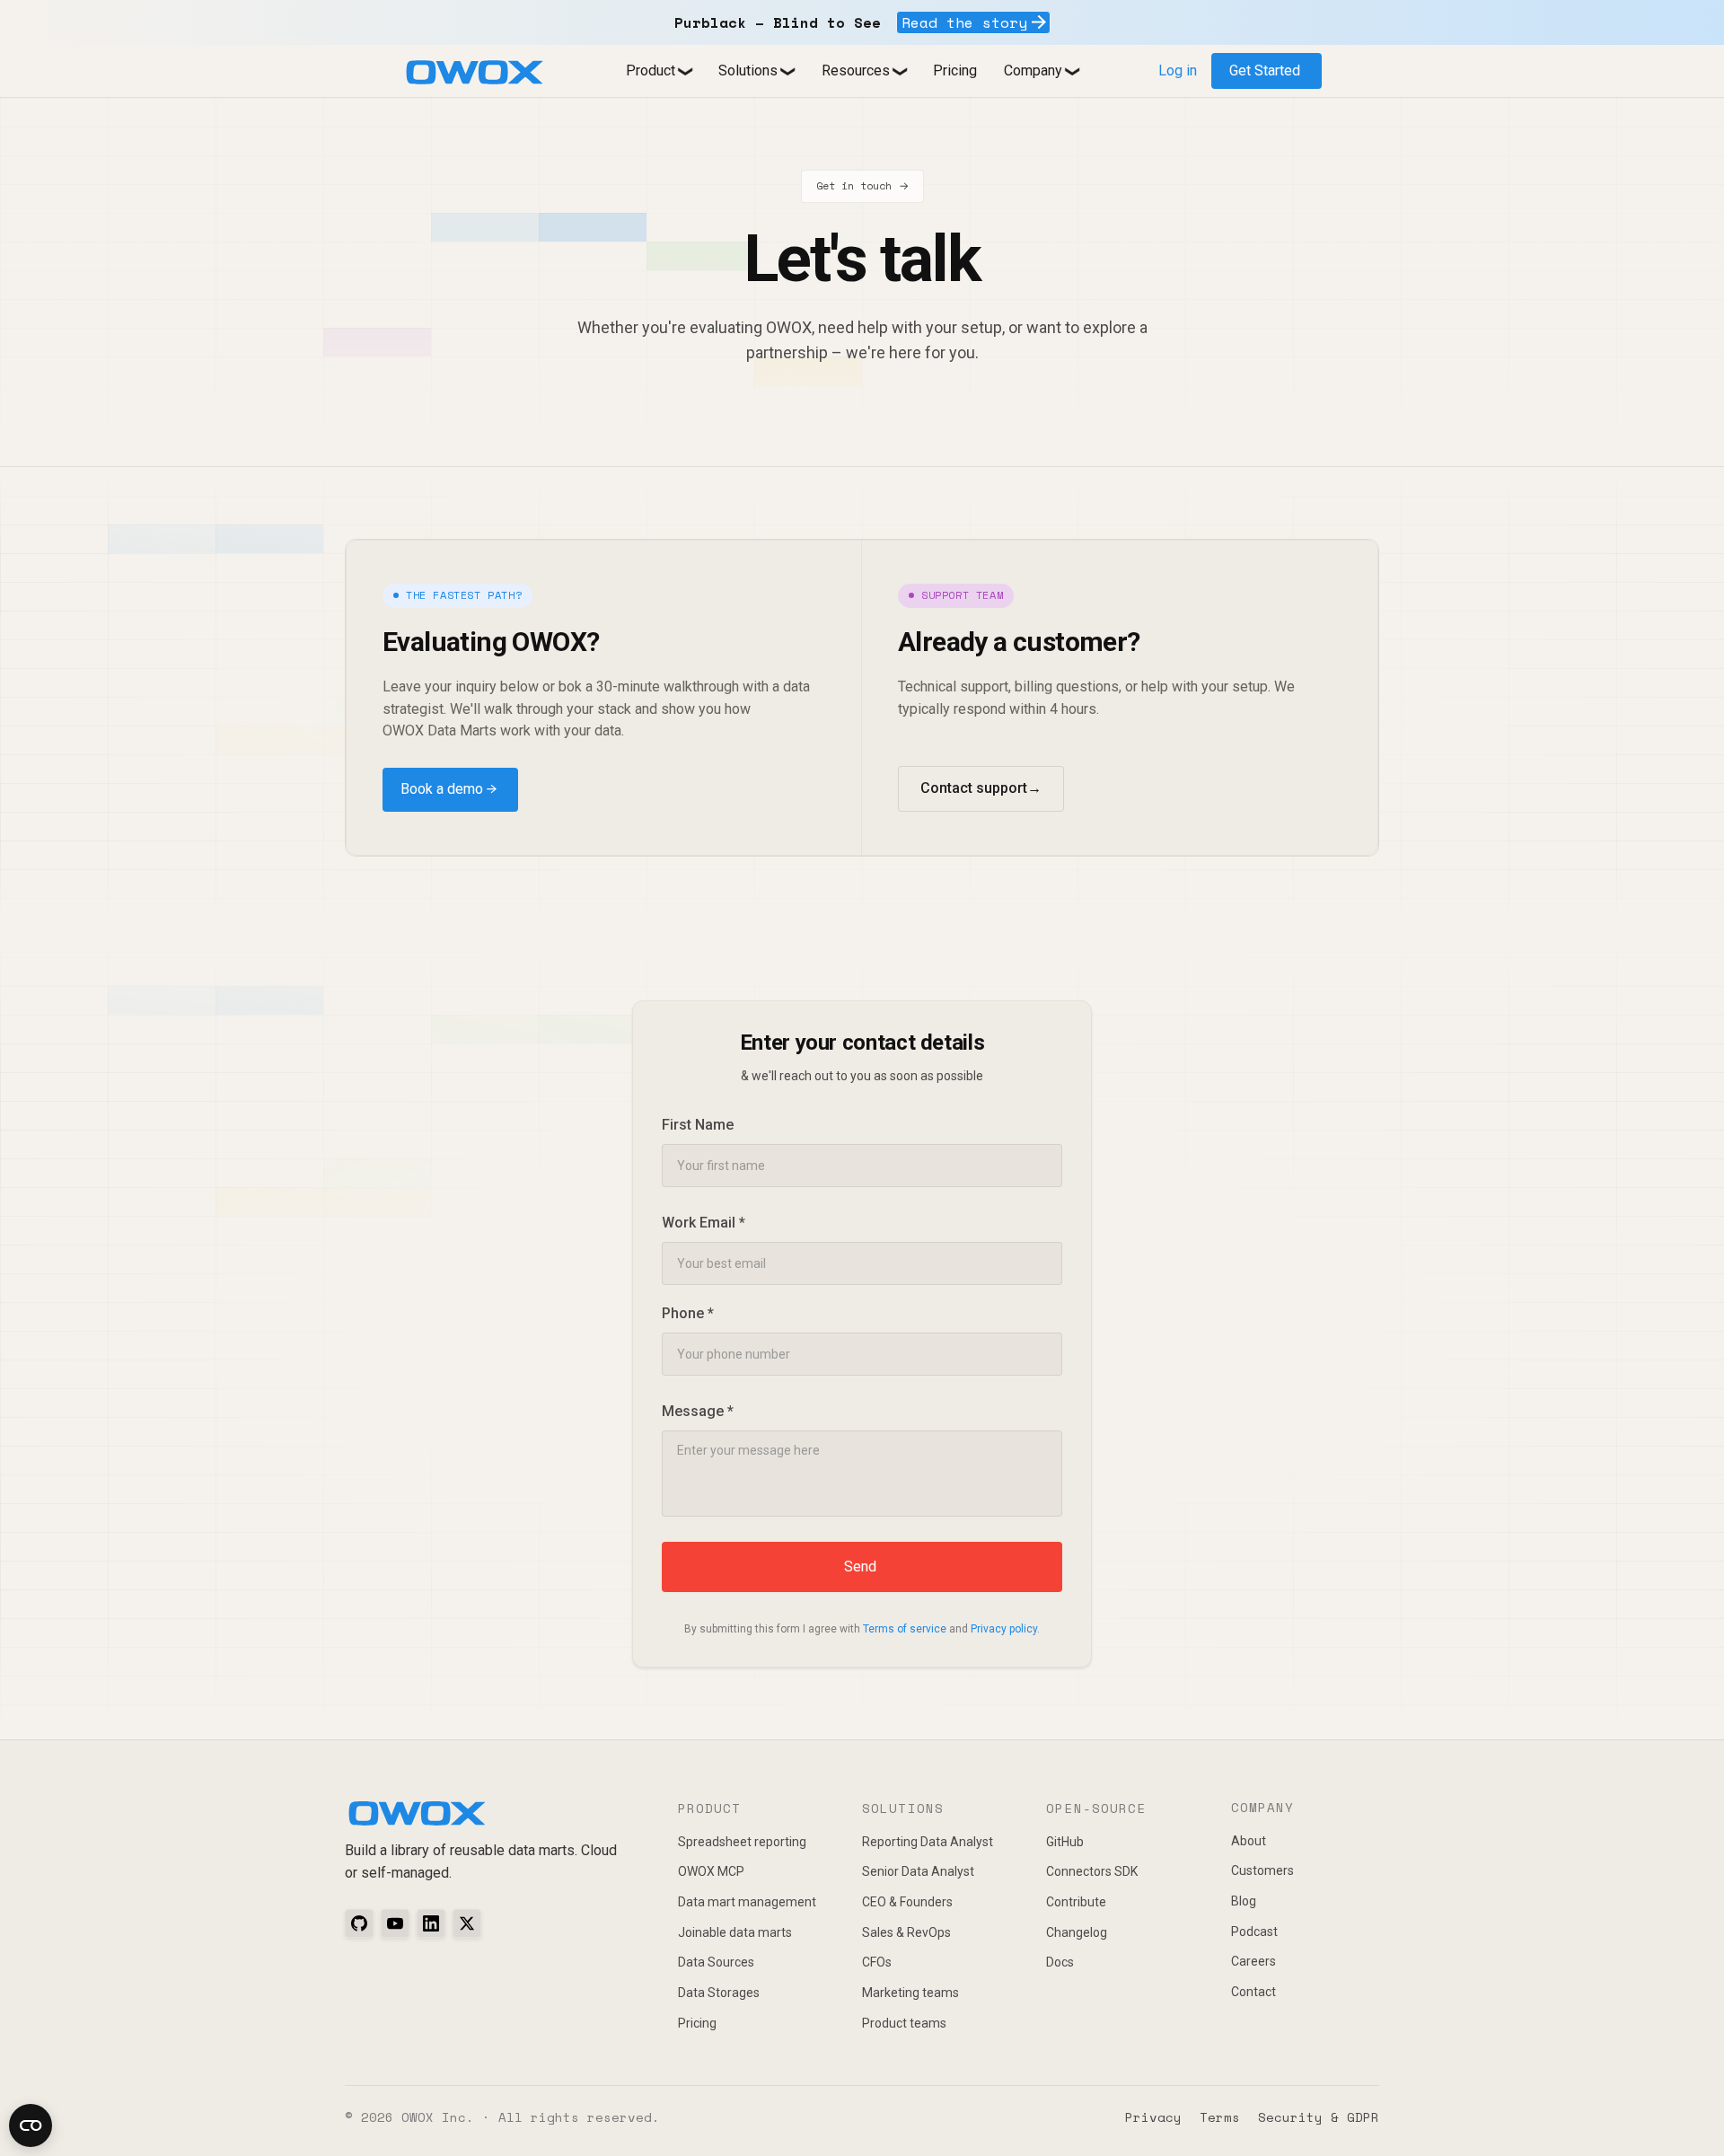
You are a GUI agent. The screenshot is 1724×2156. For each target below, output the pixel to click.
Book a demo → (449, 789)
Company (1033, 70)
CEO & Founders (907, 1902)
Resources (856, 70)
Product (651, 70)
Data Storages (719, 1993)
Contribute (1076, 1902)
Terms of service (905, 1629)
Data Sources (716, 1962)
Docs (1060, 1962)
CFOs (877, 1962)
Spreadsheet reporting (742, 1842)
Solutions (748, 70)
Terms (1220, 2117)
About (1249, 1841)
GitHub (1065, 1842)
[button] (659, 71)
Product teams (904, 2023)
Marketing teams (910, 1993)
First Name (698, 1125)
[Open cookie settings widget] (31, 2125)
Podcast (1254, 1932)
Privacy (1153, 2117)
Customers (1262, 1870)
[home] (474, 72)
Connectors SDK (1092, 1871)
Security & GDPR (1319, 2117)
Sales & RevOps (906, 1932)
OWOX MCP (711, 1871)
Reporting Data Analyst (928, 1842)
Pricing (955, 70)
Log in (1178, 70)
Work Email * (704, 1223)
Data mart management (747, 1902)
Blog (1244, 1901)
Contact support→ (981, 788)
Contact (1253, 1992)
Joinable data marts (735, 1932)
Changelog (1077, 1932)
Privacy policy (1004, 1629)
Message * (698, 1411)
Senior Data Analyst (918, 1871)
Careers (1253, 1961)
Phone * (688, 1313)
